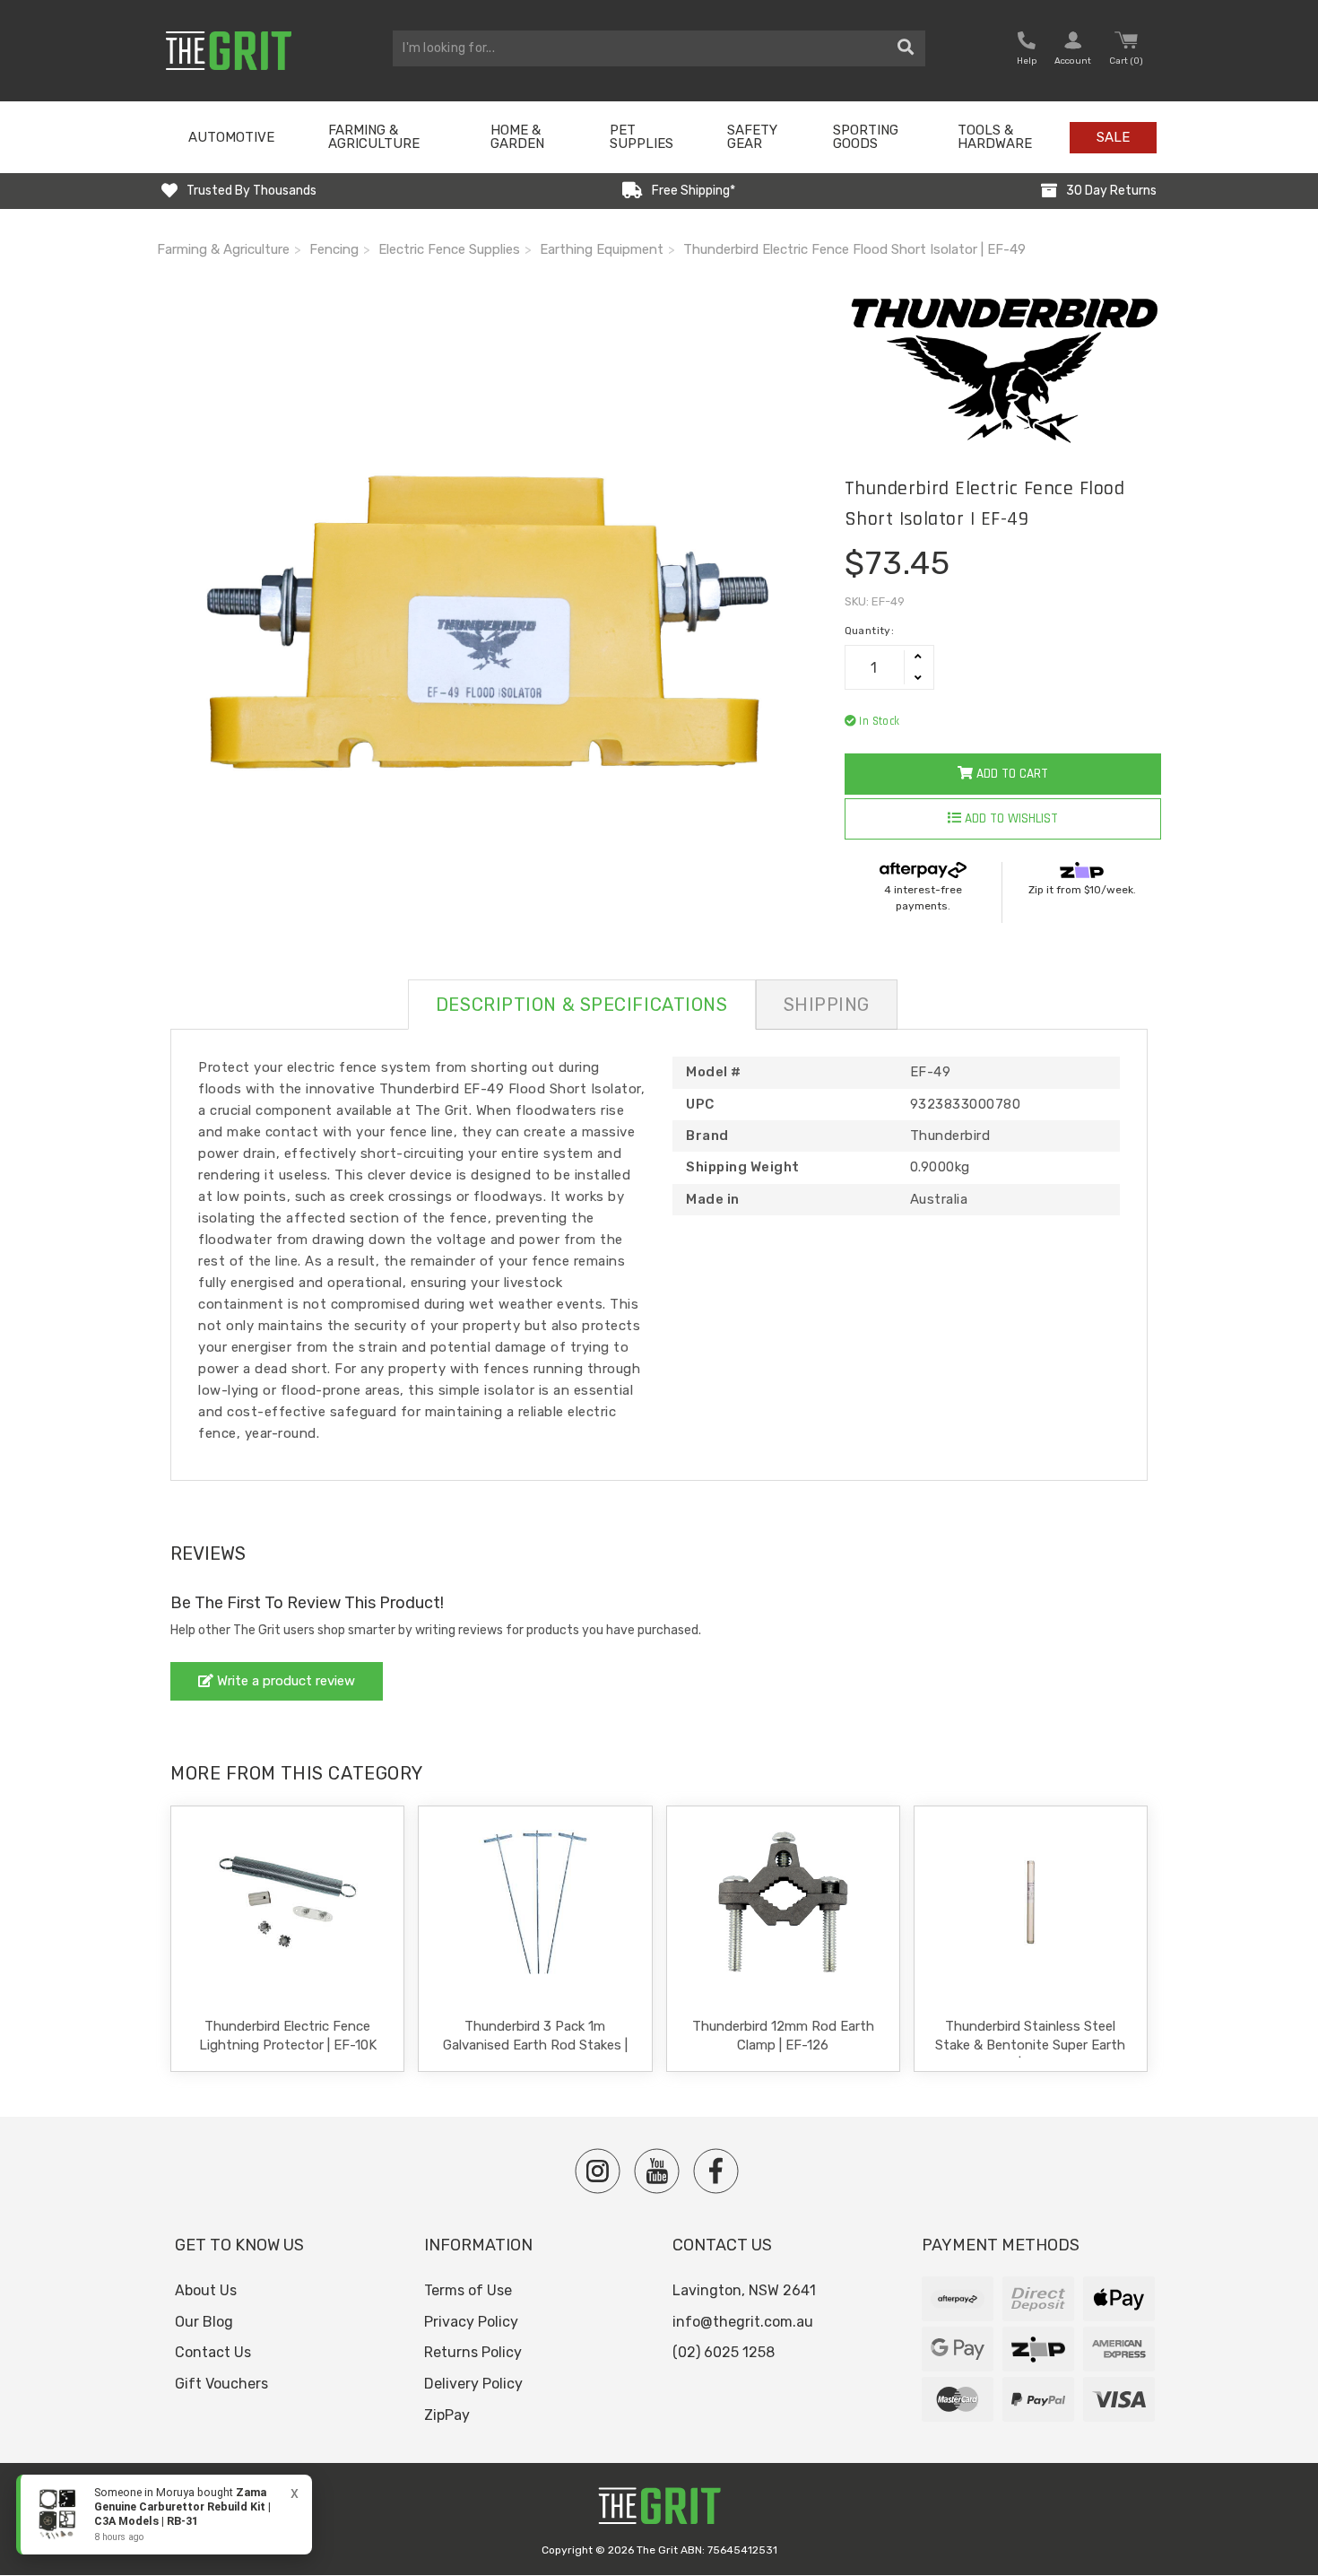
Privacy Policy (471, 2322)
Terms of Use (468, 2290)
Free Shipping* (694, 191)
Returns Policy (473, 2352)
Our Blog (204, 2322)
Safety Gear (752, 137)
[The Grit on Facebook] (716, 2171)
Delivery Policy (473, 2384)
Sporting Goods (866, 137)
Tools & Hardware (995, 137)
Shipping (827, 1005)
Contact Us (213, 2352)
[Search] (906, 48)
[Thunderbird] (1003, 369)
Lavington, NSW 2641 (744, 2290)
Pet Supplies (642, 137)
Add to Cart (1010, 774)
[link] (164, 2515)
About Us (206, 2290)
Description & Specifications (582, 1005)
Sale (1113, 137)
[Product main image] (487, 622)
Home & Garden (517, 137)
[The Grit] (659, 2511)
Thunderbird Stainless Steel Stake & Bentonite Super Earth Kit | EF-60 (1030, 2045)
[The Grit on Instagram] (598, 2171)
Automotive (231, 137)
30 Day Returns (1111, 191)
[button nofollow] (1027, 51)
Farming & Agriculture (374, 137)
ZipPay (447, 2415)
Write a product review (284, 1681)
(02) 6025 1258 (724, 2352)
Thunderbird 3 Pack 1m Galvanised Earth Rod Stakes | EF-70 (535, 2045)
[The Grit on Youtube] (657, 2171)
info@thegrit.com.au (743, 2322)
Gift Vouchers (221, 2384)
